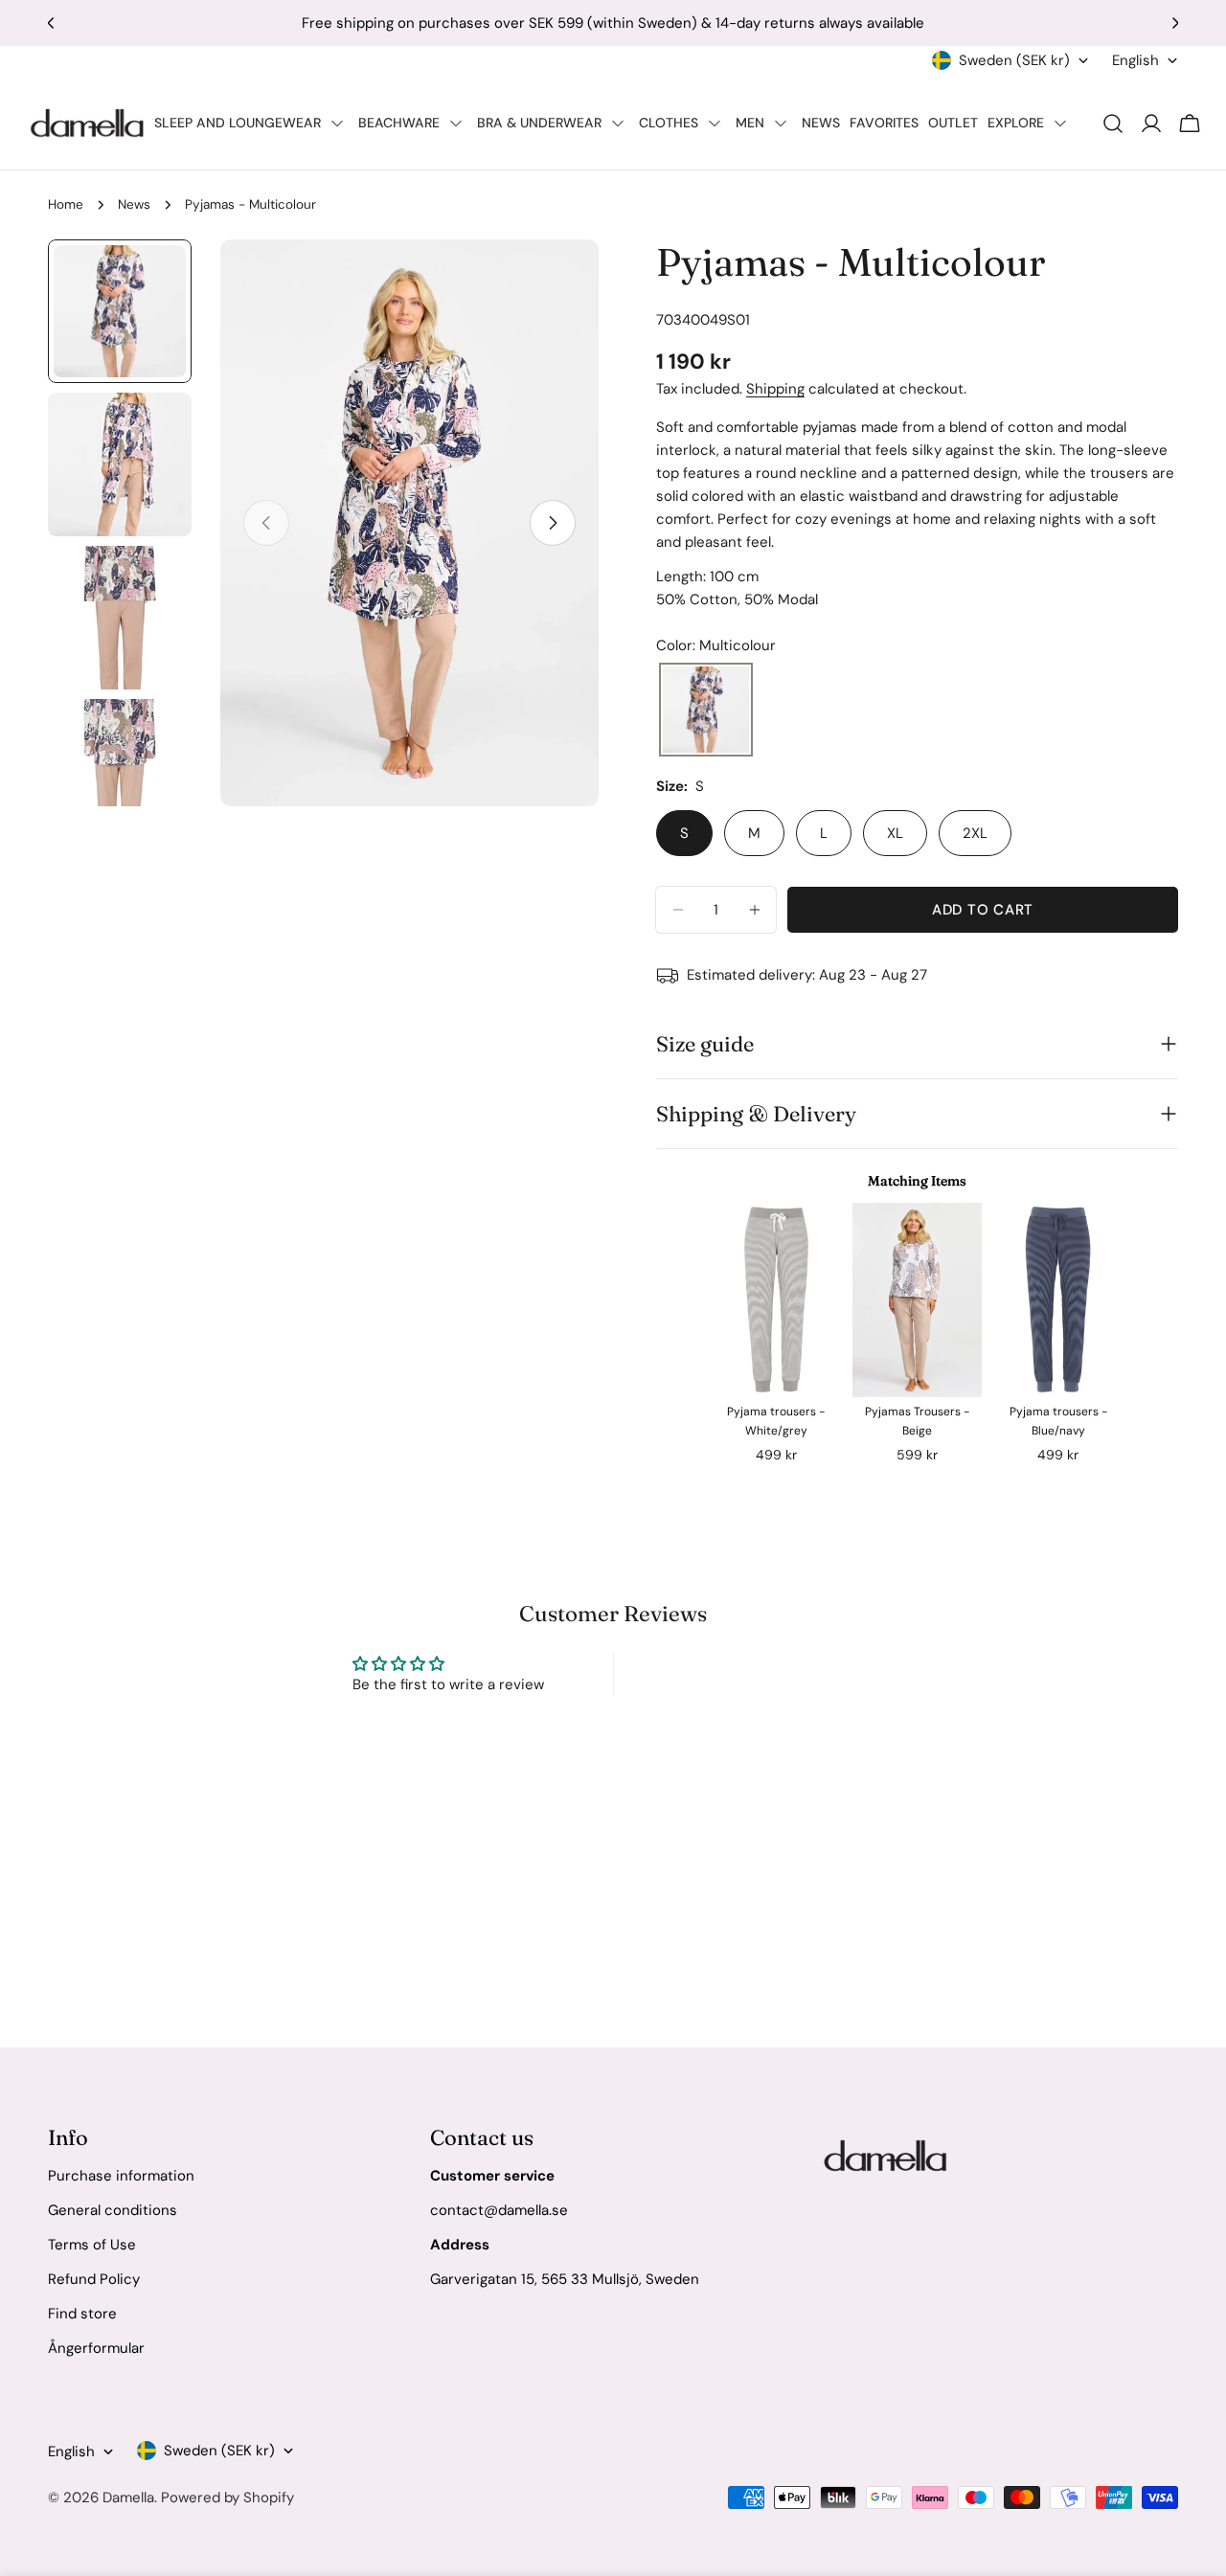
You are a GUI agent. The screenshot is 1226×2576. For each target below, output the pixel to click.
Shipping (775, 389)
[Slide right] (553, 523)
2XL (975, 833)
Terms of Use (92, 2245)
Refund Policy (94, 2279)
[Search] (1113, 124)
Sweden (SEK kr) (1014, 60)
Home (66, 204)
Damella (128, 2497)
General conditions (113, 2210)
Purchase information (121, 2176)
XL (895, 833)
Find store (82, 2314)
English (1135, 60)
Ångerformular (96, 2348)
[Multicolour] (706, 711)
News (134, 204)
